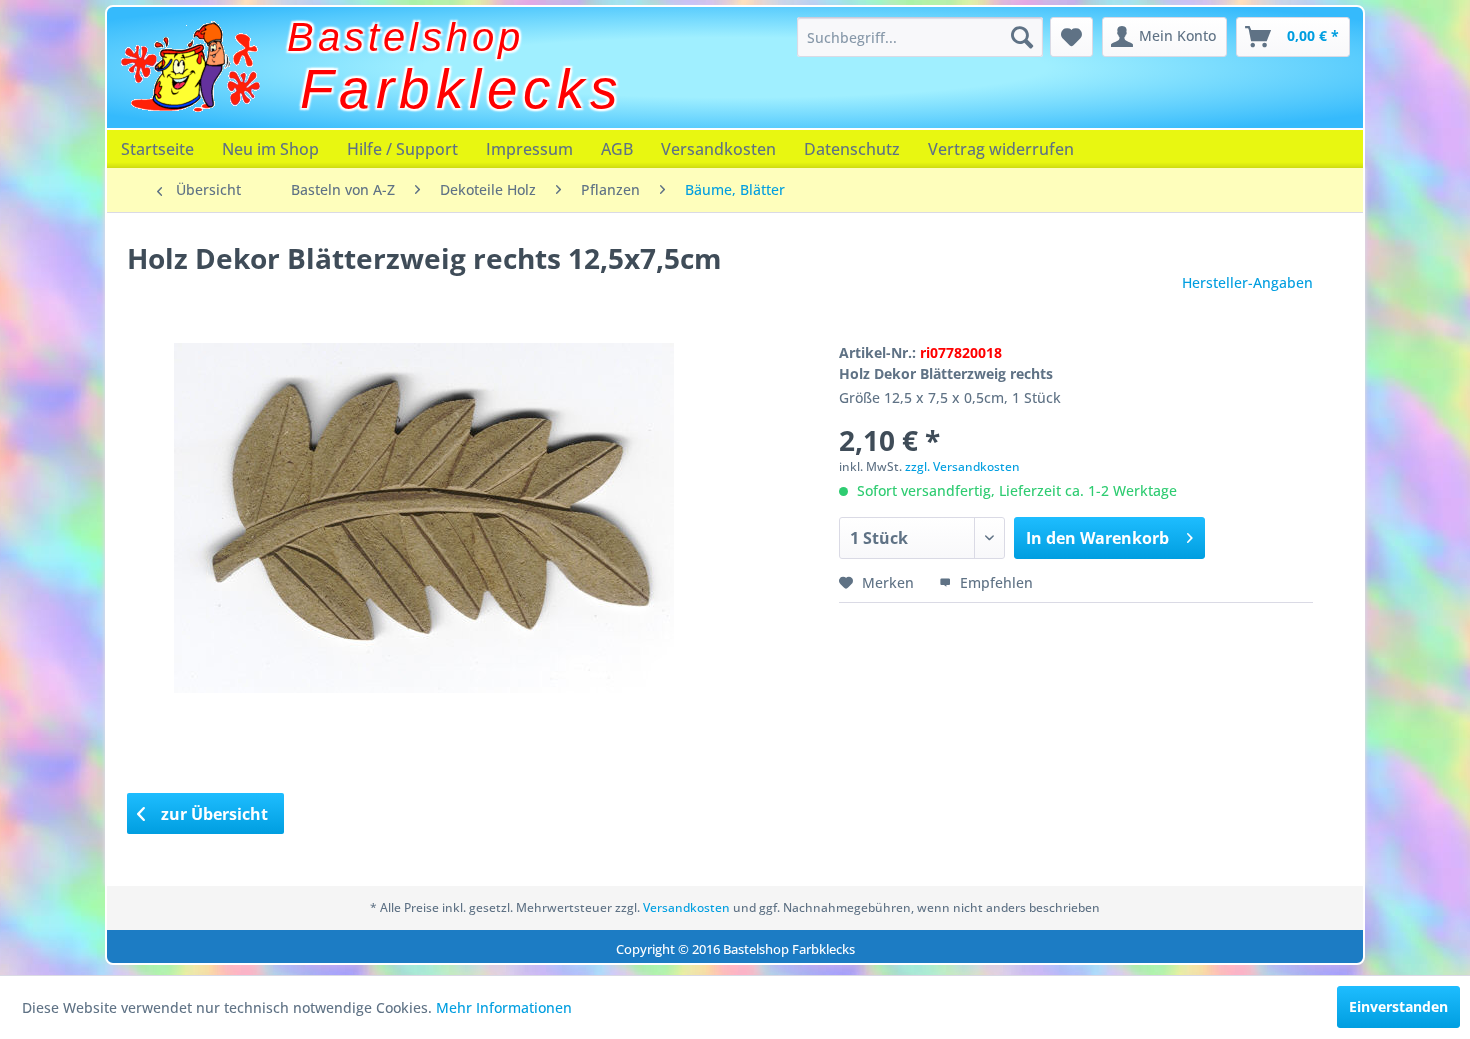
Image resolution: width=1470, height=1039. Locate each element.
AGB (617, 149)
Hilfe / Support (402, 149)
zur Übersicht (212, 814)
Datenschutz (852, 149)
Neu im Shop (270, 149)
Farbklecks (462, 89)
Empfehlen (994, 582)
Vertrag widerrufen (1001, 149)
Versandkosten (718, 149)
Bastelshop (405, 37)
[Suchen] (1022, 37)
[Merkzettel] (1071, 37)
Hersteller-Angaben (1247, 282)
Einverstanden (1398, 1006)
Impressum (529, 149)
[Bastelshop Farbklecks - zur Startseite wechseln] (190, 67)
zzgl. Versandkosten (962, 466)
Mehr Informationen (504, 1007)
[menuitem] (920, 37)
